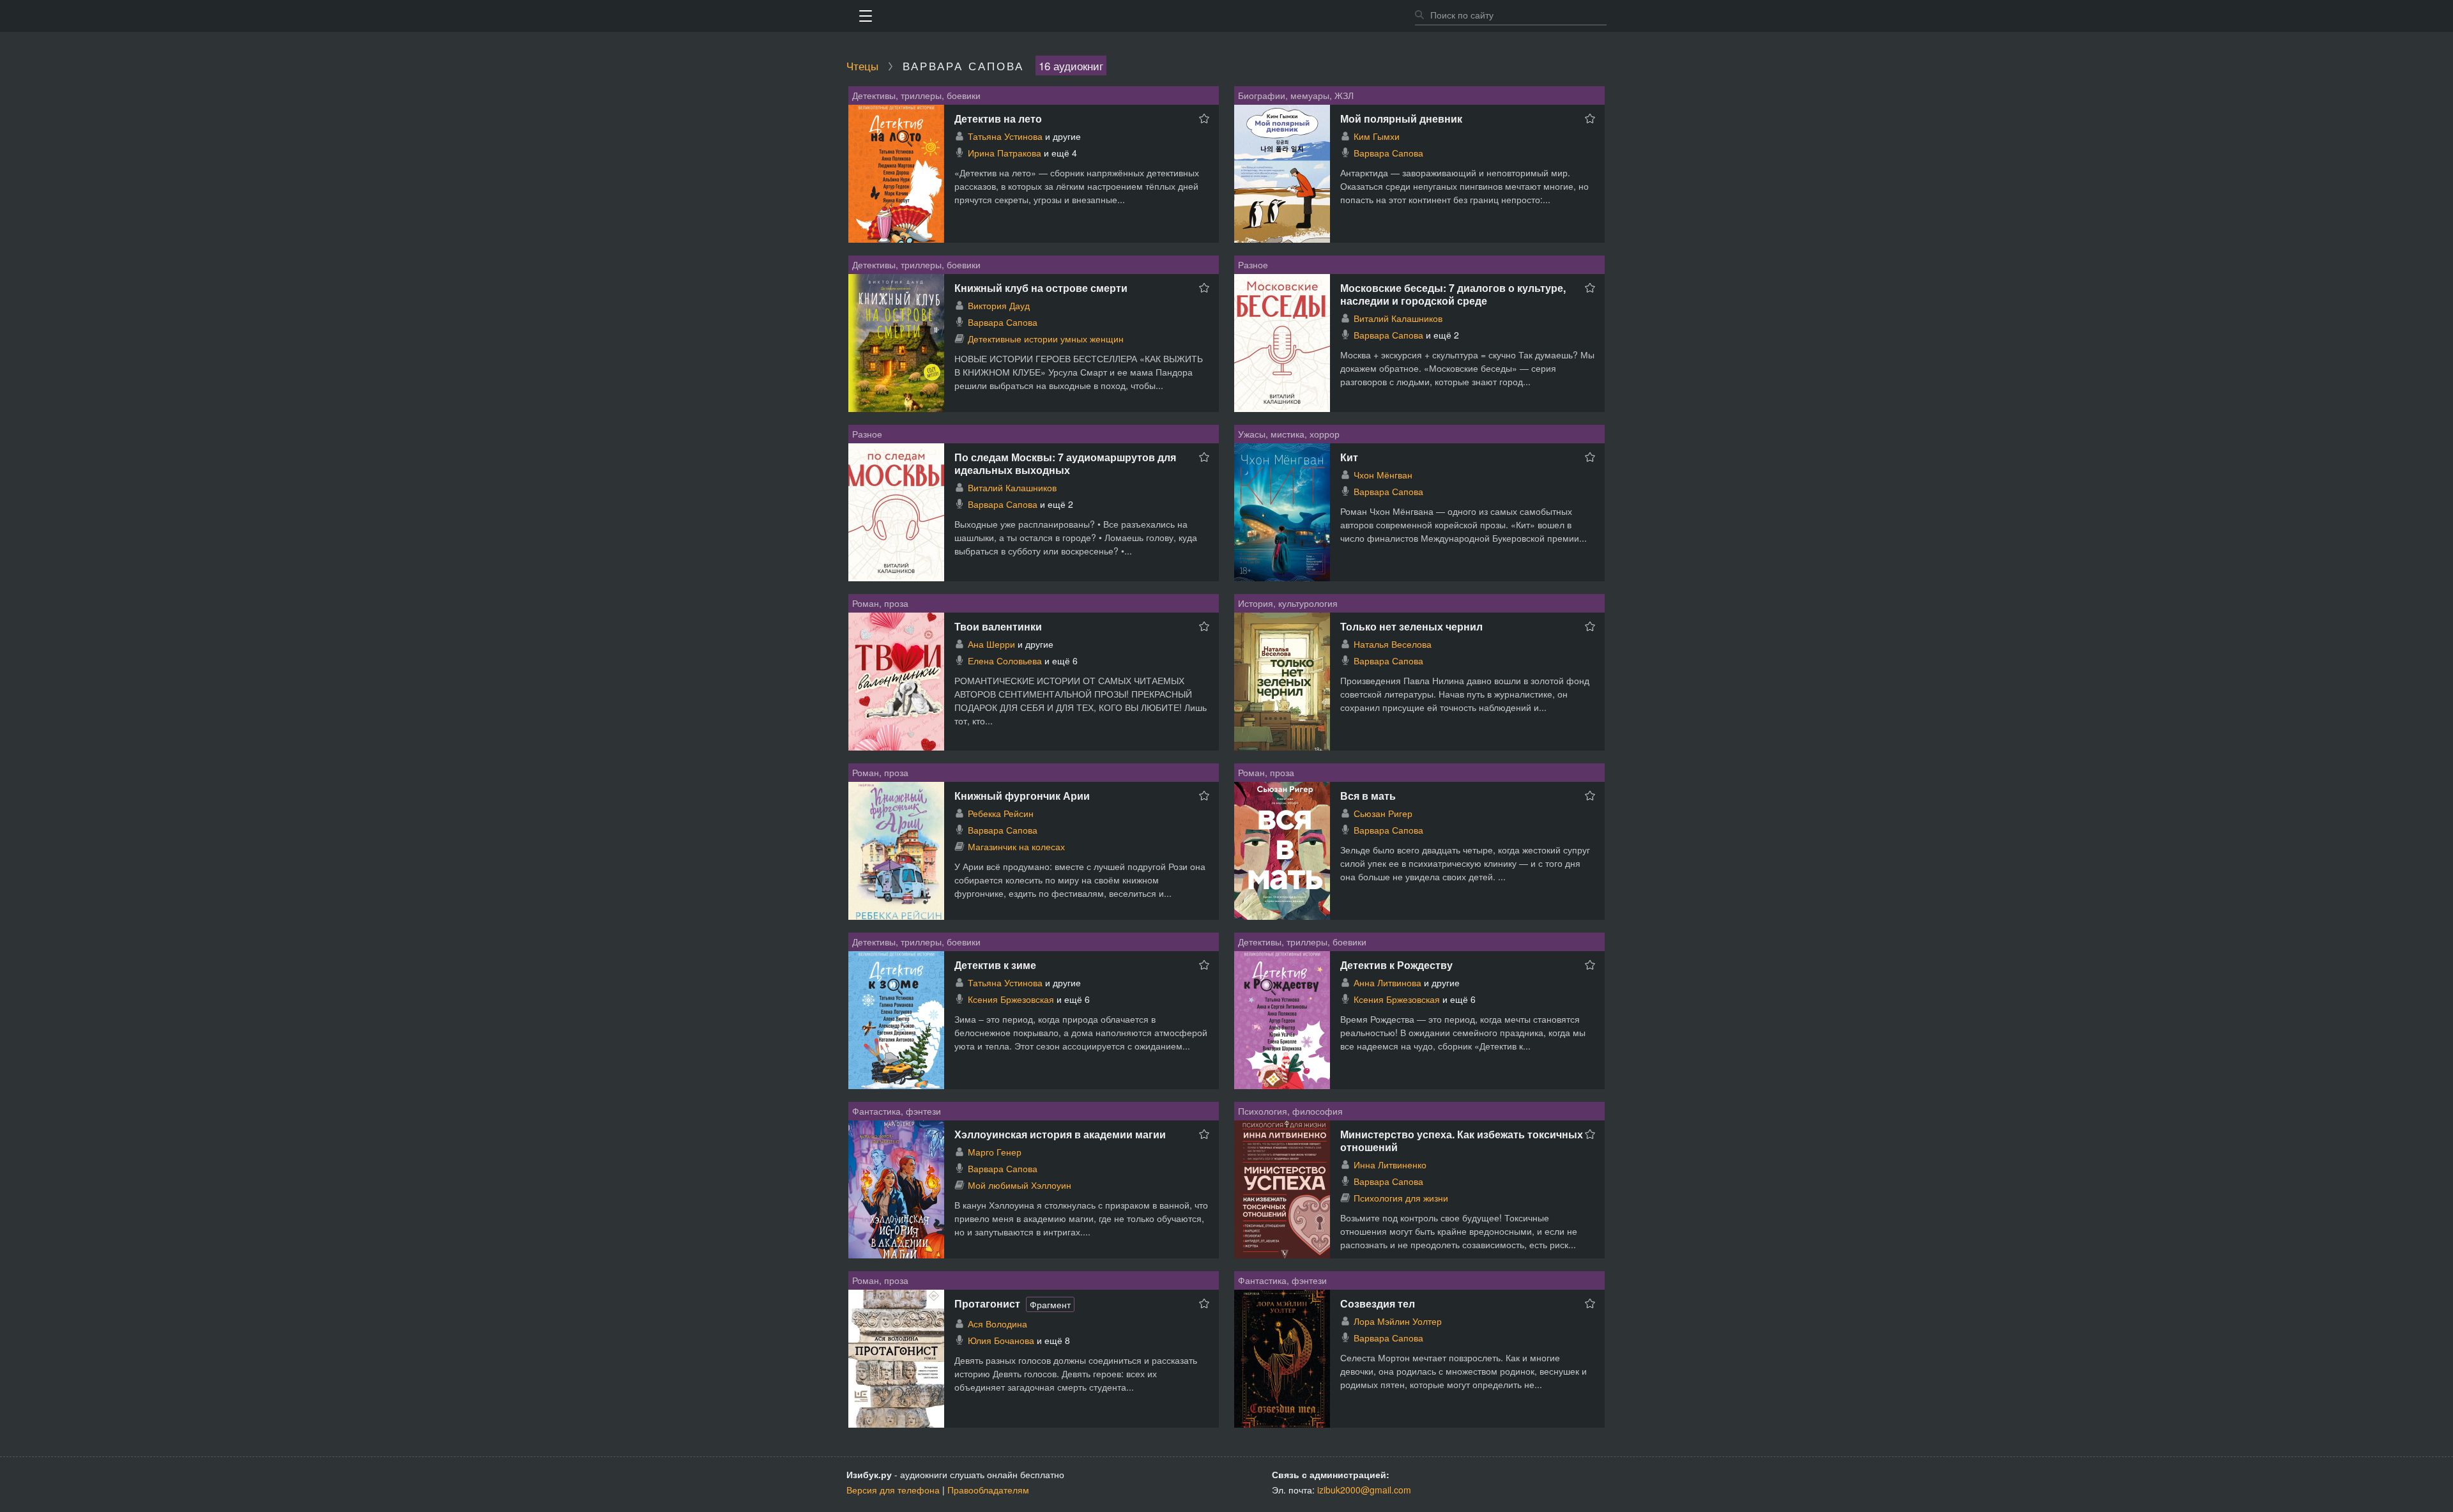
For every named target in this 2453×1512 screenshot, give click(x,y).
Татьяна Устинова (1005, 136)
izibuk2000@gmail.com (1364, 1490)
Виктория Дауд (999, 305)
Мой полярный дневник (1401, 118)
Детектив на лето (998, 118)
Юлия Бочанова (1001, 1340)
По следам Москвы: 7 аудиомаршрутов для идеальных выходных (1065, 463)
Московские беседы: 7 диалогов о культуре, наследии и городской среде (1453, 294)
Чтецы (862, 65)
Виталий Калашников (1398, 318)
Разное (1253, 264)
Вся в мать (1368, 796)
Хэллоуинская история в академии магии (1060, 1134)
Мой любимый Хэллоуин (1020, 1185)
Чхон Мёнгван (1383, 475)
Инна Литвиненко (1390, 1165)
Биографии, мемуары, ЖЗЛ (1296, 95)
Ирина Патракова (1005, 153)
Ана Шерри (991, 644)
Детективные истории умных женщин (1046, 339)
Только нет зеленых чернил (1411, 626)
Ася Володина (997, 1324)
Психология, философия (1290, 1111)
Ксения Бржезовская (1011, 999)
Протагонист (987, 1303)
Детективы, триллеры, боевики (916, 95)
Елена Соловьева (1005, 661)
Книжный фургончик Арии (1022, 796)
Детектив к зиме (995, 965)
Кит (1349, 457)
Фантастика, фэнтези (897, 1111)
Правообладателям (988, 1490)
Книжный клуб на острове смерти (1041, 288)
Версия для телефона (893, 1490)
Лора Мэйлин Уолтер (1398, 1321)
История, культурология (1288, 603)
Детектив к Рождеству (1396, 965)
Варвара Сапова (1388, 153)
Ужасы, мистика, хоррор (1289, 434)
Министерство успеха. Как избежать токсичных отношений (1462, 1141)
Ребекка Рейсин (1001, 813)
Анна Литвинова (1387, 982)
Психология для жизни (1401, 1198)
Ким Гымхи (1377, 136)
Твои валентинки (998, 626)
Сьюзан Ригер (1383, 813)
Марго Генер (995, 1152)
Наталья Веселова (1393, 644)
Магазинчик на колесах (1016, 846)
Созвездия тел (1378, 1303)
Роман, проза (880, 603)
